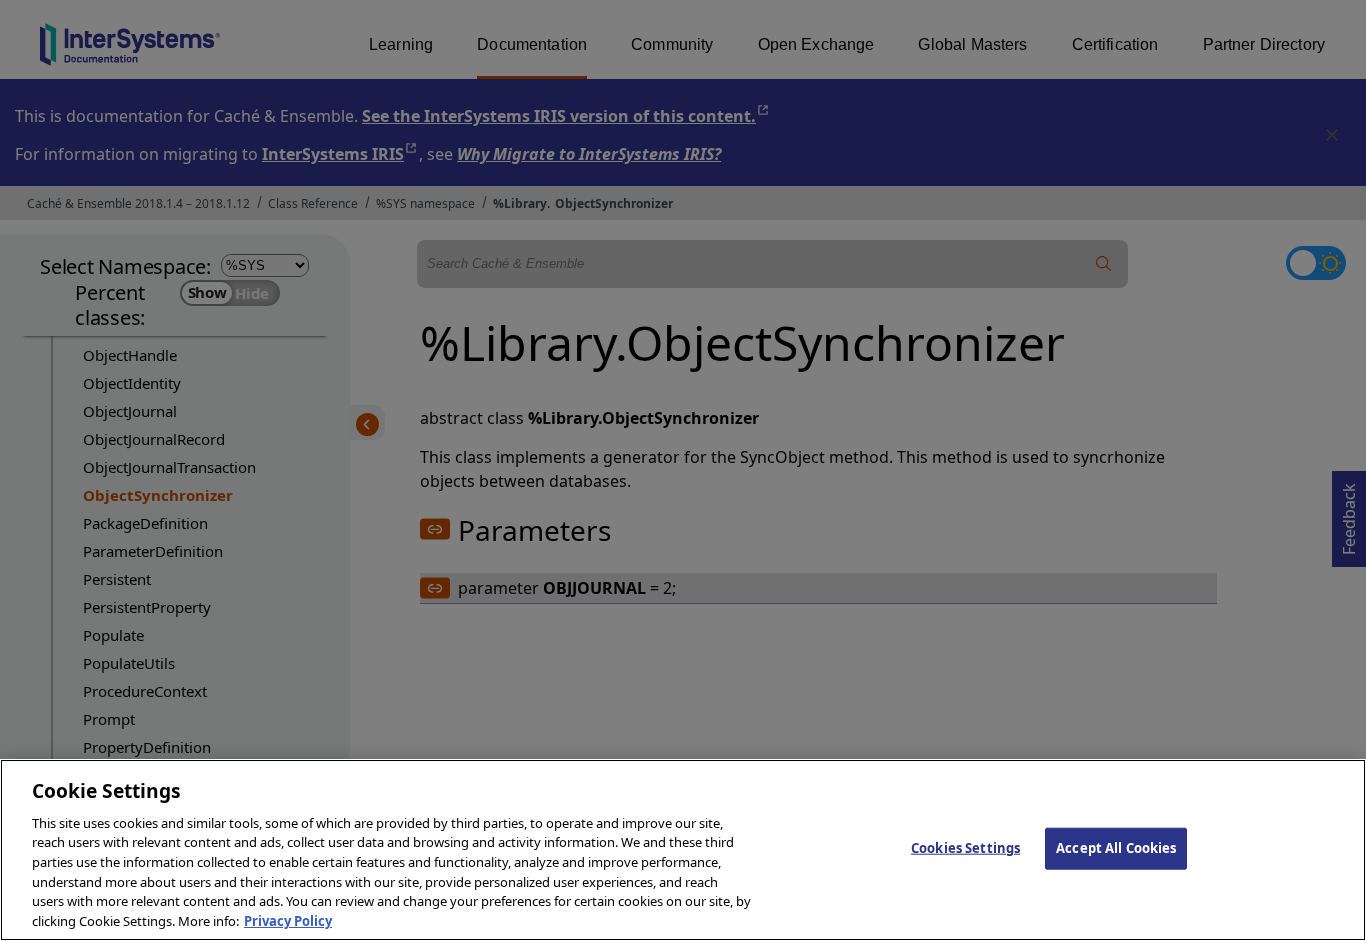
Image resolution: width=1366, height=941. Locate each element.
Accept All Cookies (1116, 848)
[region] (683, 850)
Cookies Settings (965, 848)
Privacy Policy (288, 920)
